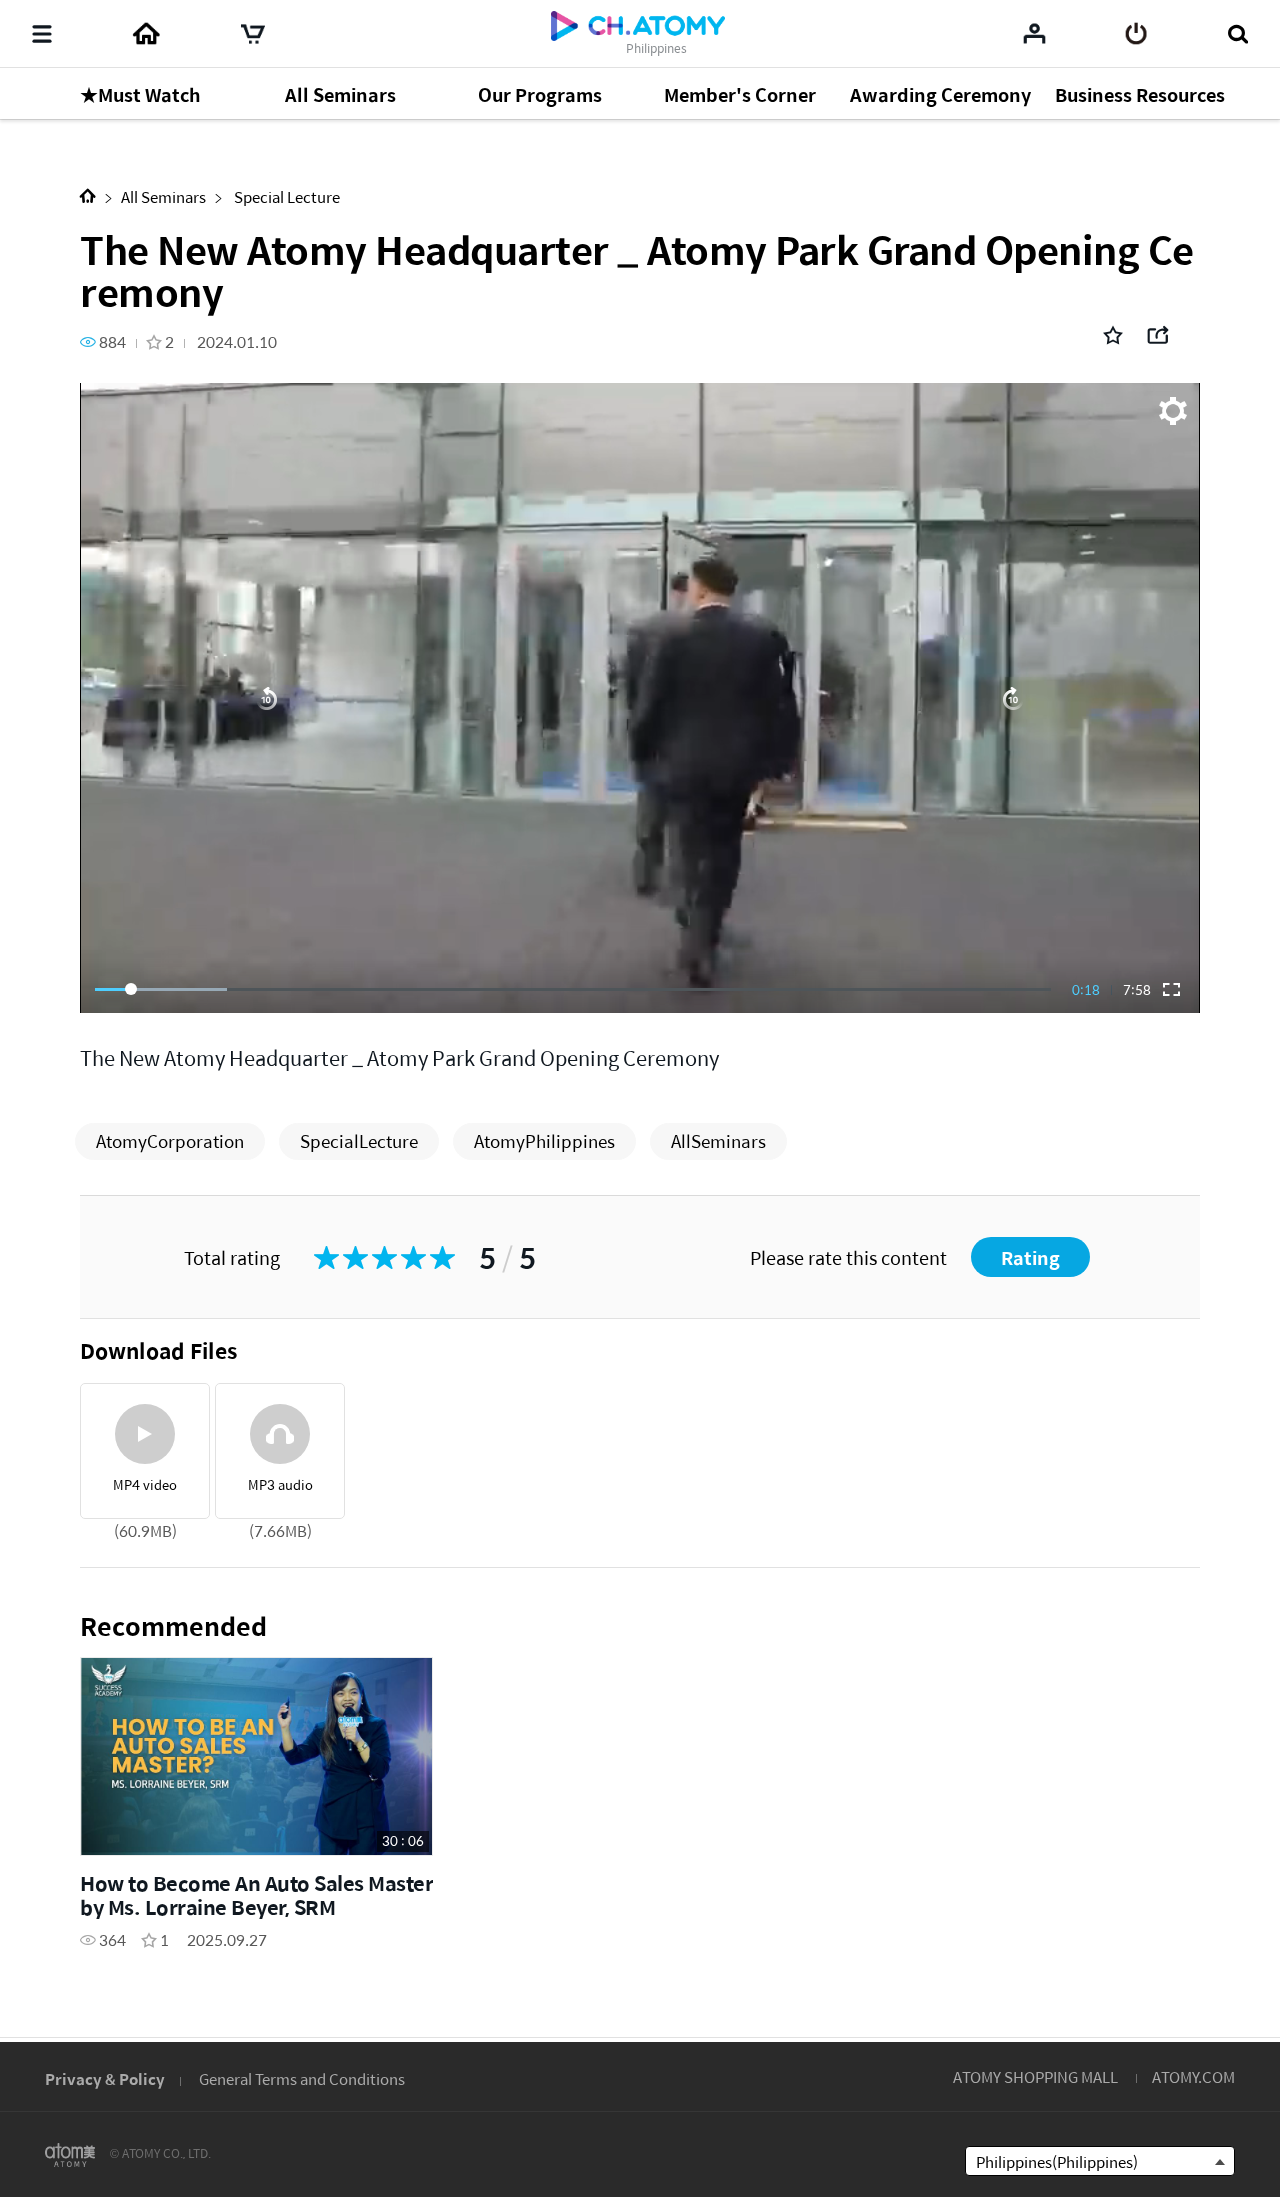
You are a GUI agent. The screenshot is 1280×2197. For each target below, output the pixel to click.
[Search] (1237, 34)
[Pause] (639, 698)
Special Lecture (285, 196)
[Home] (146, 34)
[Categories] (42, 34)
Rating (1030, 1257)
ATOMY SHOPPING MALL (1035, 2076)
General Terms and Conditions (302, 2078)
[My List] (1034, 33)
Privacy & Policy (105, 2078)
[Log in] (1136, 34)
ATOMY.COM (1193, 2076)
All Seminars (163, 196)
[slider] (573, 989)
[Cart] (253, 34)
